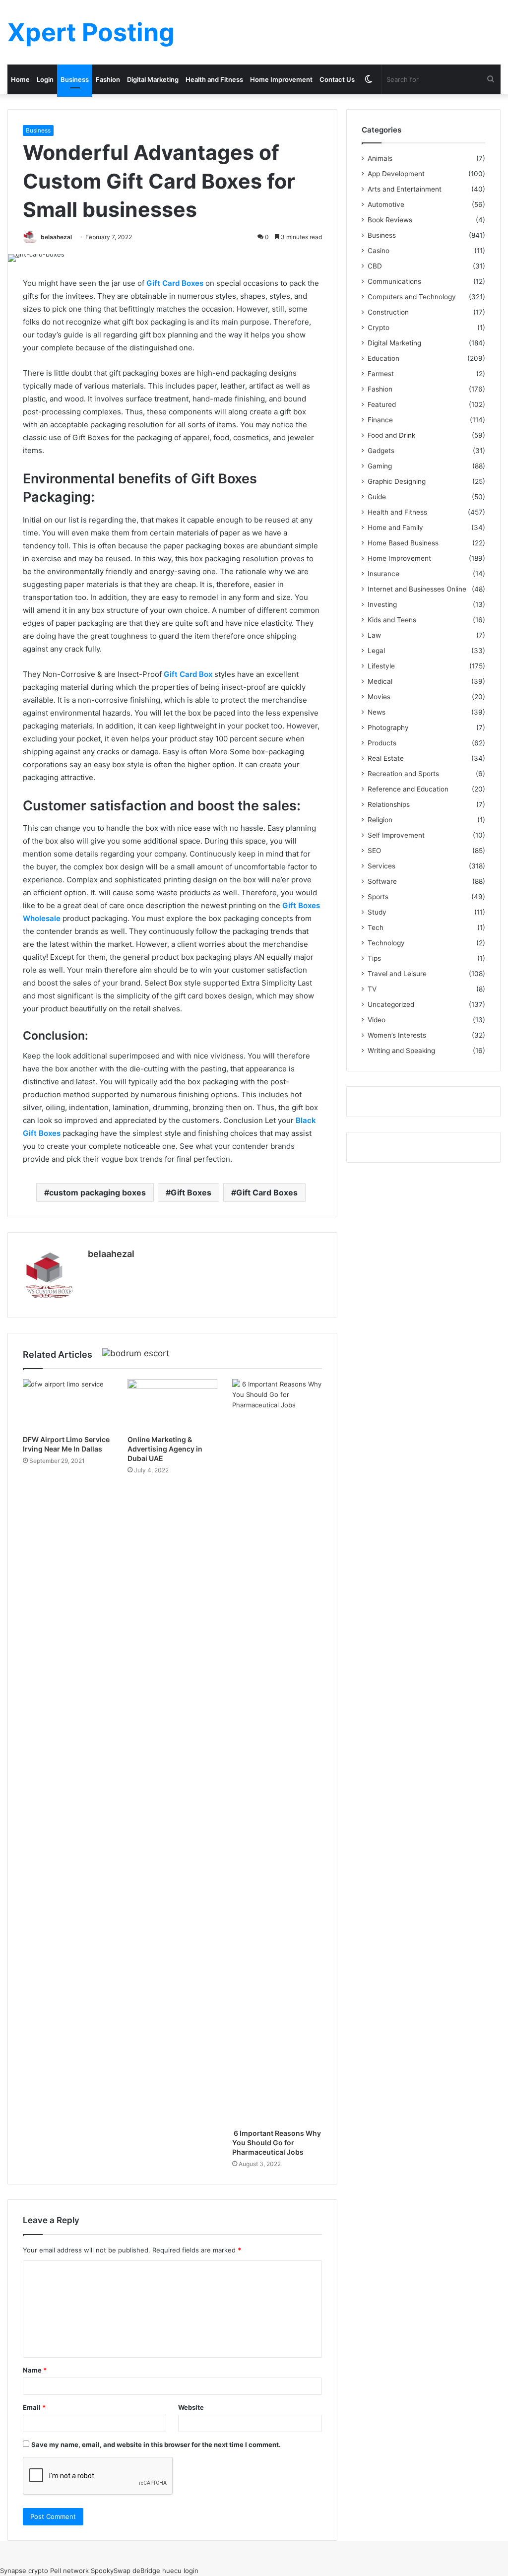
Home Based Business (403, 543)
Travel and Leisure (397, 974)
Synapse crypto (24, 2571)
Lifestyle (381, 666)
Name (35, 2370)
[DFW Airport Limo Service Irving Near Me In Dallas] (68, 1404)
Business (75, 79)
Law (374, 635)
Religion (380, 820)
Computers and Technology (412, 297)
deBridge (146, 2571)
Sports (378, 897)
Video (377, 1020)
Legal (376, 651)
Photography (388, 727)
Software (382, 881)
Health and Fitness (214, 79)
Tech (376, 927)
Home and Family (395, 528)
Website (191, 2407)
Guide (377, 497)
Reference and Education (408, 789)
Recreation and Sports (403, 774)
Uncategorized (391, 1004)
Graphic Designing (397, 481)
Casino (379, 251)
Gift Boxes (191, 1192)
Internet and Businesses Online (417, 589)
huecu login (180, 2571)
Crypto (379, 328)
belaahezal (56, 237)
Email (34, 2407)
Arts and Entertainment (405, 189)
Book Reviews (390, 220)
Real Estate (386, 758)
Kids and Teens (392, 620)
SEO (374, 851)
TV (372, 989)
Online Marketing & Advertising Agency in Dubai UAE (165, 1449)
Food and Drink (391, 435)
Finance (380, 420)
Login (45, 79)
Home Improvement (281, 79)
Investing (382, 604)
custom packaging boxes (97, 1192)
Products (382, 743)
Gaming (380, 466)
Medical (380, 681)
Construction (388, 312)
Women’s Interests (397, 1035)
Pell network (69, 2571)
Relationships (389, 804)
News (377, 712)
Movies (379, 697)
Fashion (108, 79)
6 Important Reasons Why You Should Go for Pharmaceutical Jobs (277, 2143)
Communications (394, 281)
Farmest (381, 374)
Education (383, 358)
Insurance (383, 574)
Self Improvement (396, 835)
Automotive (386, 204)
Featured (382, 404)
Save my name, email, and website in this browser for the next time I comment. (156, 2444)
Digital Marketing (153, 79)
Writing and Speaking (401, 1051)
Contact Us (337, 79)
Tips (374, 958)
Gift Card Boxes (267, 1192)
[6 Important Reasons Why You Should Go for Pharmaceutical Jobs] (277, 1751)
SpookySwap (111, 2571)
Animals (380, 158)
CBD (375, 266)
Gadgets (381, 451)
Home (20, 79)
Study (377, 912)
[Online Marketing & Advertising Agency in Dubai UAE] (172, 1404)
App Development (396, 174)
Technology (386, 943)
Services (381, 866)
